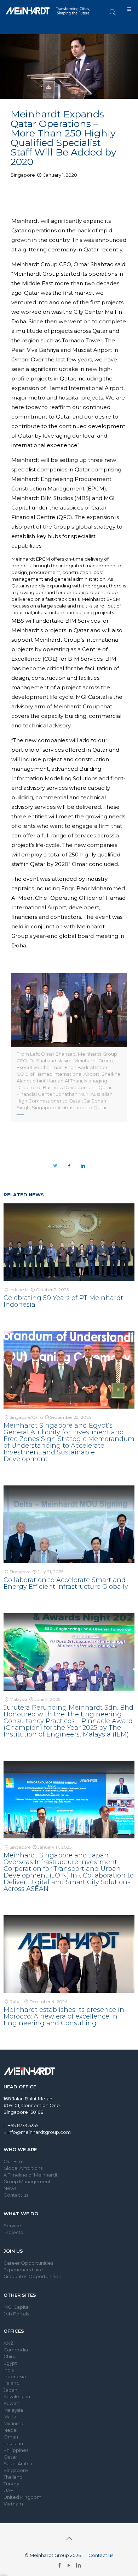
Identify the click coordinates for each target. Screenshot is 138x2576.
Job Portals (16, 2314)
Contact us (16, 2195)
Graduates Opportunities (32, 2276)
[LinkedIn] (79, 2565)
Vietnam (13, 2504)
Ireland (11, 2383)
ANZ (8, 2343)
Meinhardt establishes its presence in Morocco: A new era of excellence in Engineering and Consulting (64, 2016)
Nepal (10, 2430)
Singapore (16, 2470)
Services (13, 2226)
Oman (11, 2437)
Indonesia (15, 2376)
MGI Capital (17, 2307)
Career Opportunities (28, 2263)
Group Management (27, 2181)
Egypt (10, 2363)
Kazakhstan (17, 2397)
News (10, 2188)
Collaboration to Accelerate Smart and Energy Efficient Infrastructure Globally (66, 1583)
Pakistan (13, 2443)
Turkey (11, 2484)
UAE (8, 2490)
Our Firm (14, 2161)
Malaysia (13, 2410)
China (10, 2356)
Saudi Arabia (18, 2464)
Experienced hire (23, 2270)
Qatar (10, 2457)
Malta (10, 2417)
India (9, 2370)
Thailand (13, 2477)
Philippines (16, 2450)
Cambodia (16, 2350)
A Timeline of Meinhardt (31, 2175)
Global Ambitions (23, 2168)
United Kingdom (22, 2497)
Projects (13, 2232)
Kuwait (11, 2403)
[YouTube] (69, 2565)
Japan (10, 2390)
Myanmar (14, 2423)
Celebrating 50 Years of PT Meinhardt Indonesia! (63, 1301)
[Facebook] (60, 2565)
